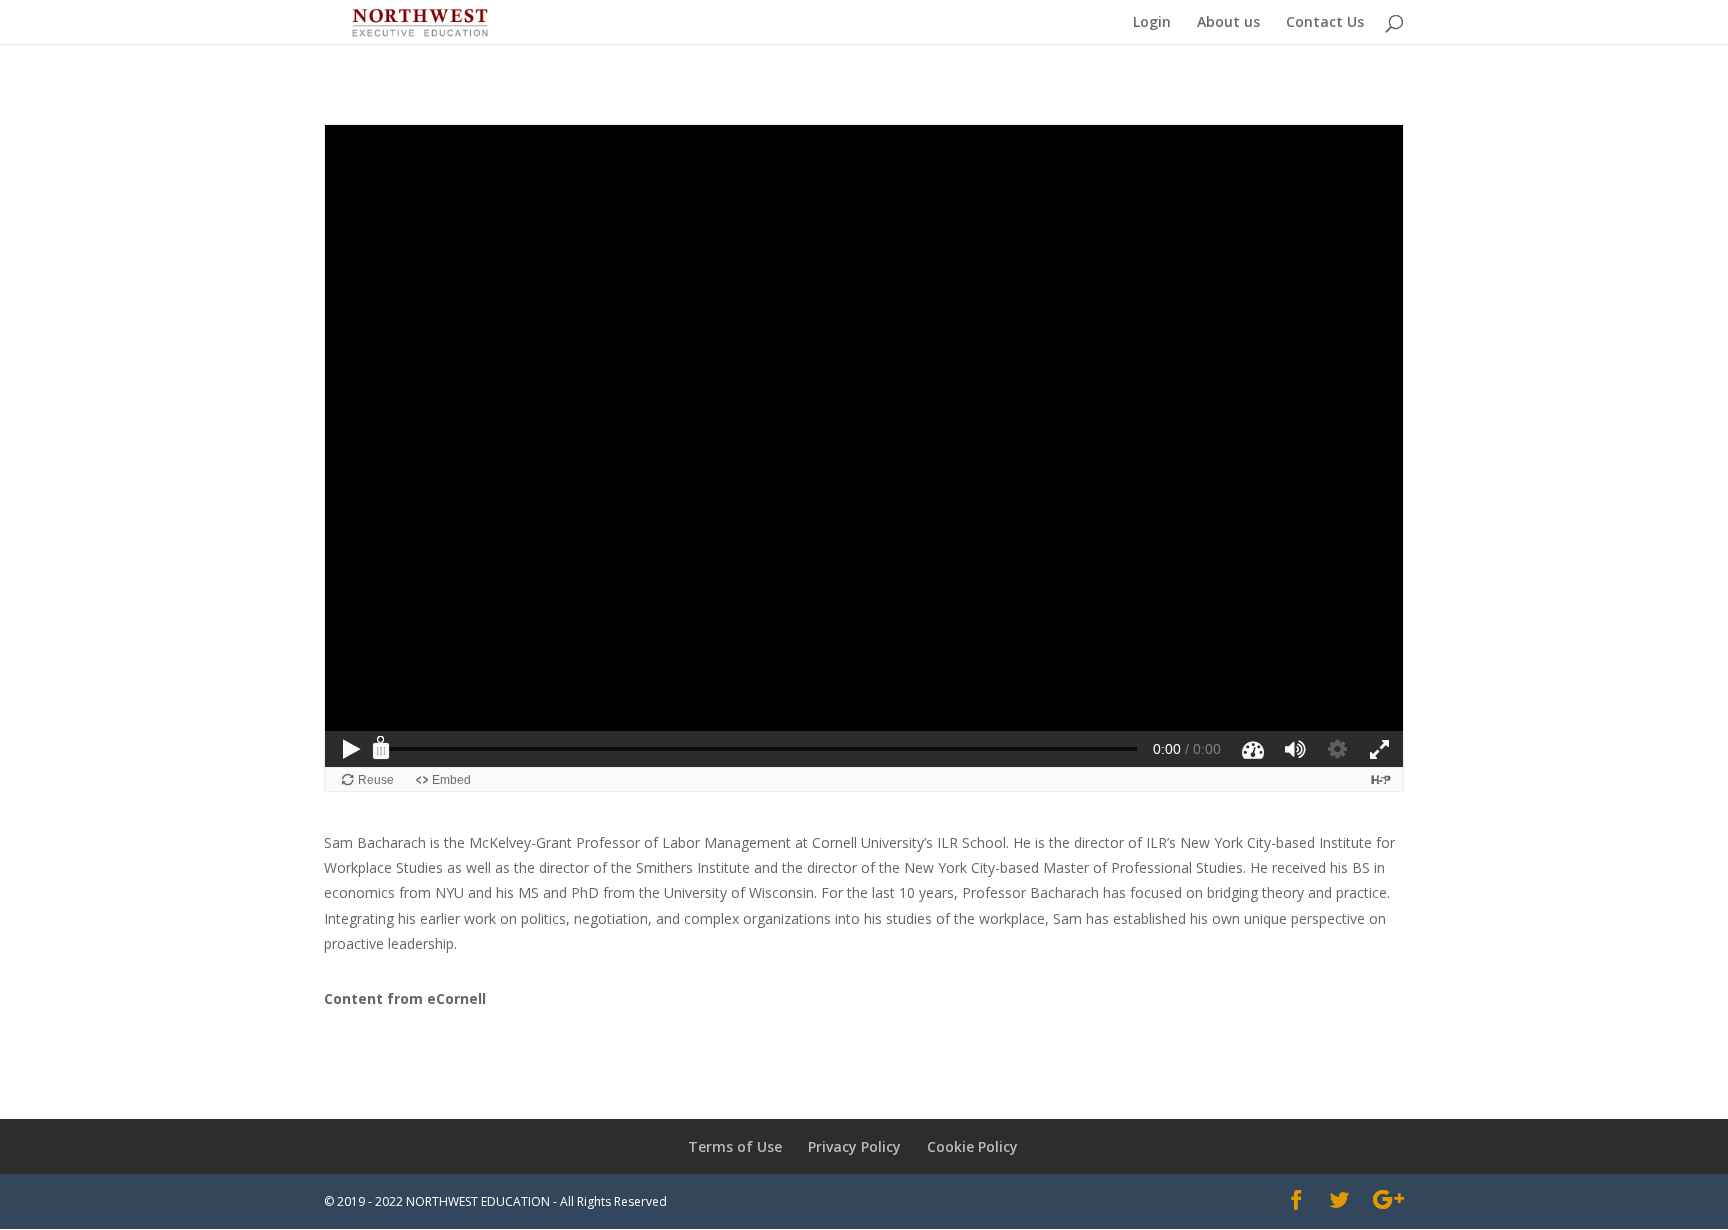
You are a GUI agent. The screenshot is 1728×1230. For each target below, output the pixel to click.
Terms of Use (735, 1146)
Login (1152, 23)
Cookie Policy (972, 1146)
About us (1228, 23)
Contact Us (1325, 23)
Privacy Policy (854, 1146)
